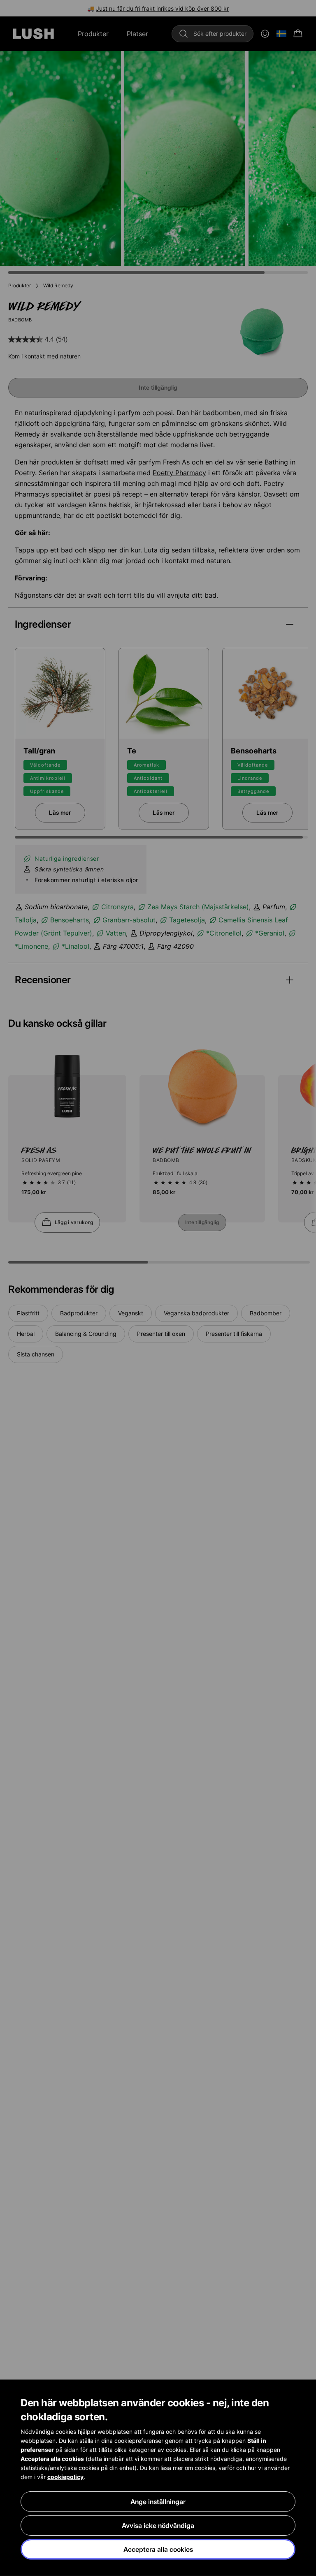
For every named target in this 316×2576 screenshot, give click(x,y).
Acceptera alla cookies (158, 2549)
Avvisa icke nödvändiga (158, 2525)
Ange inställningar (158, 2502)
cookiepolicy (65, 2477)
